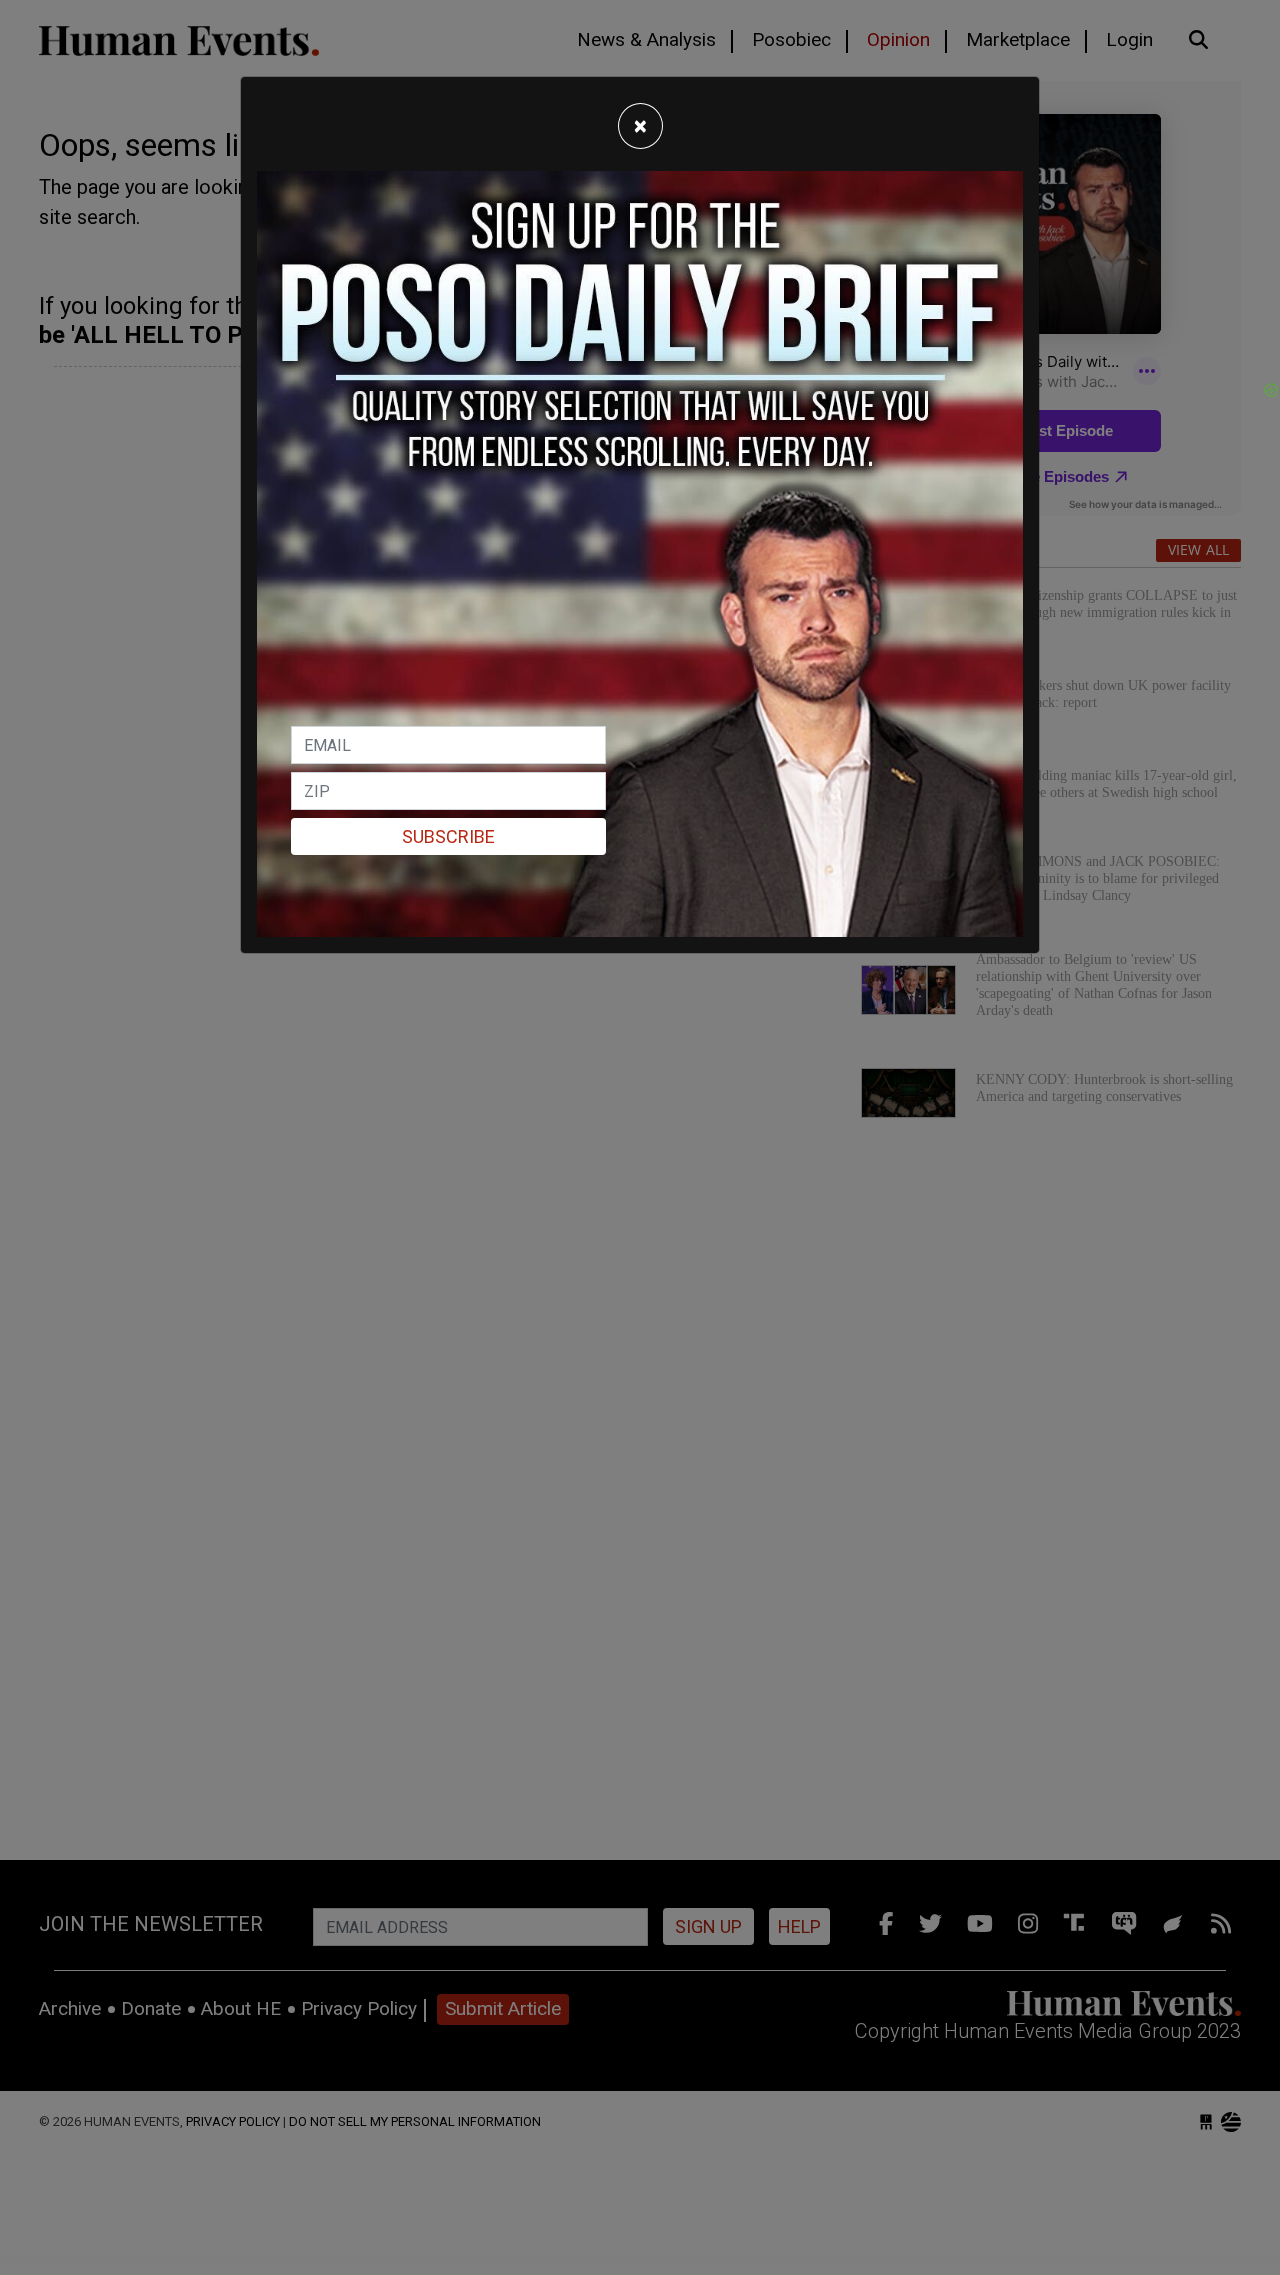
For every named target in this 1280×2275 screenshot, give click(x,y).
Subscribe (448, 836)
